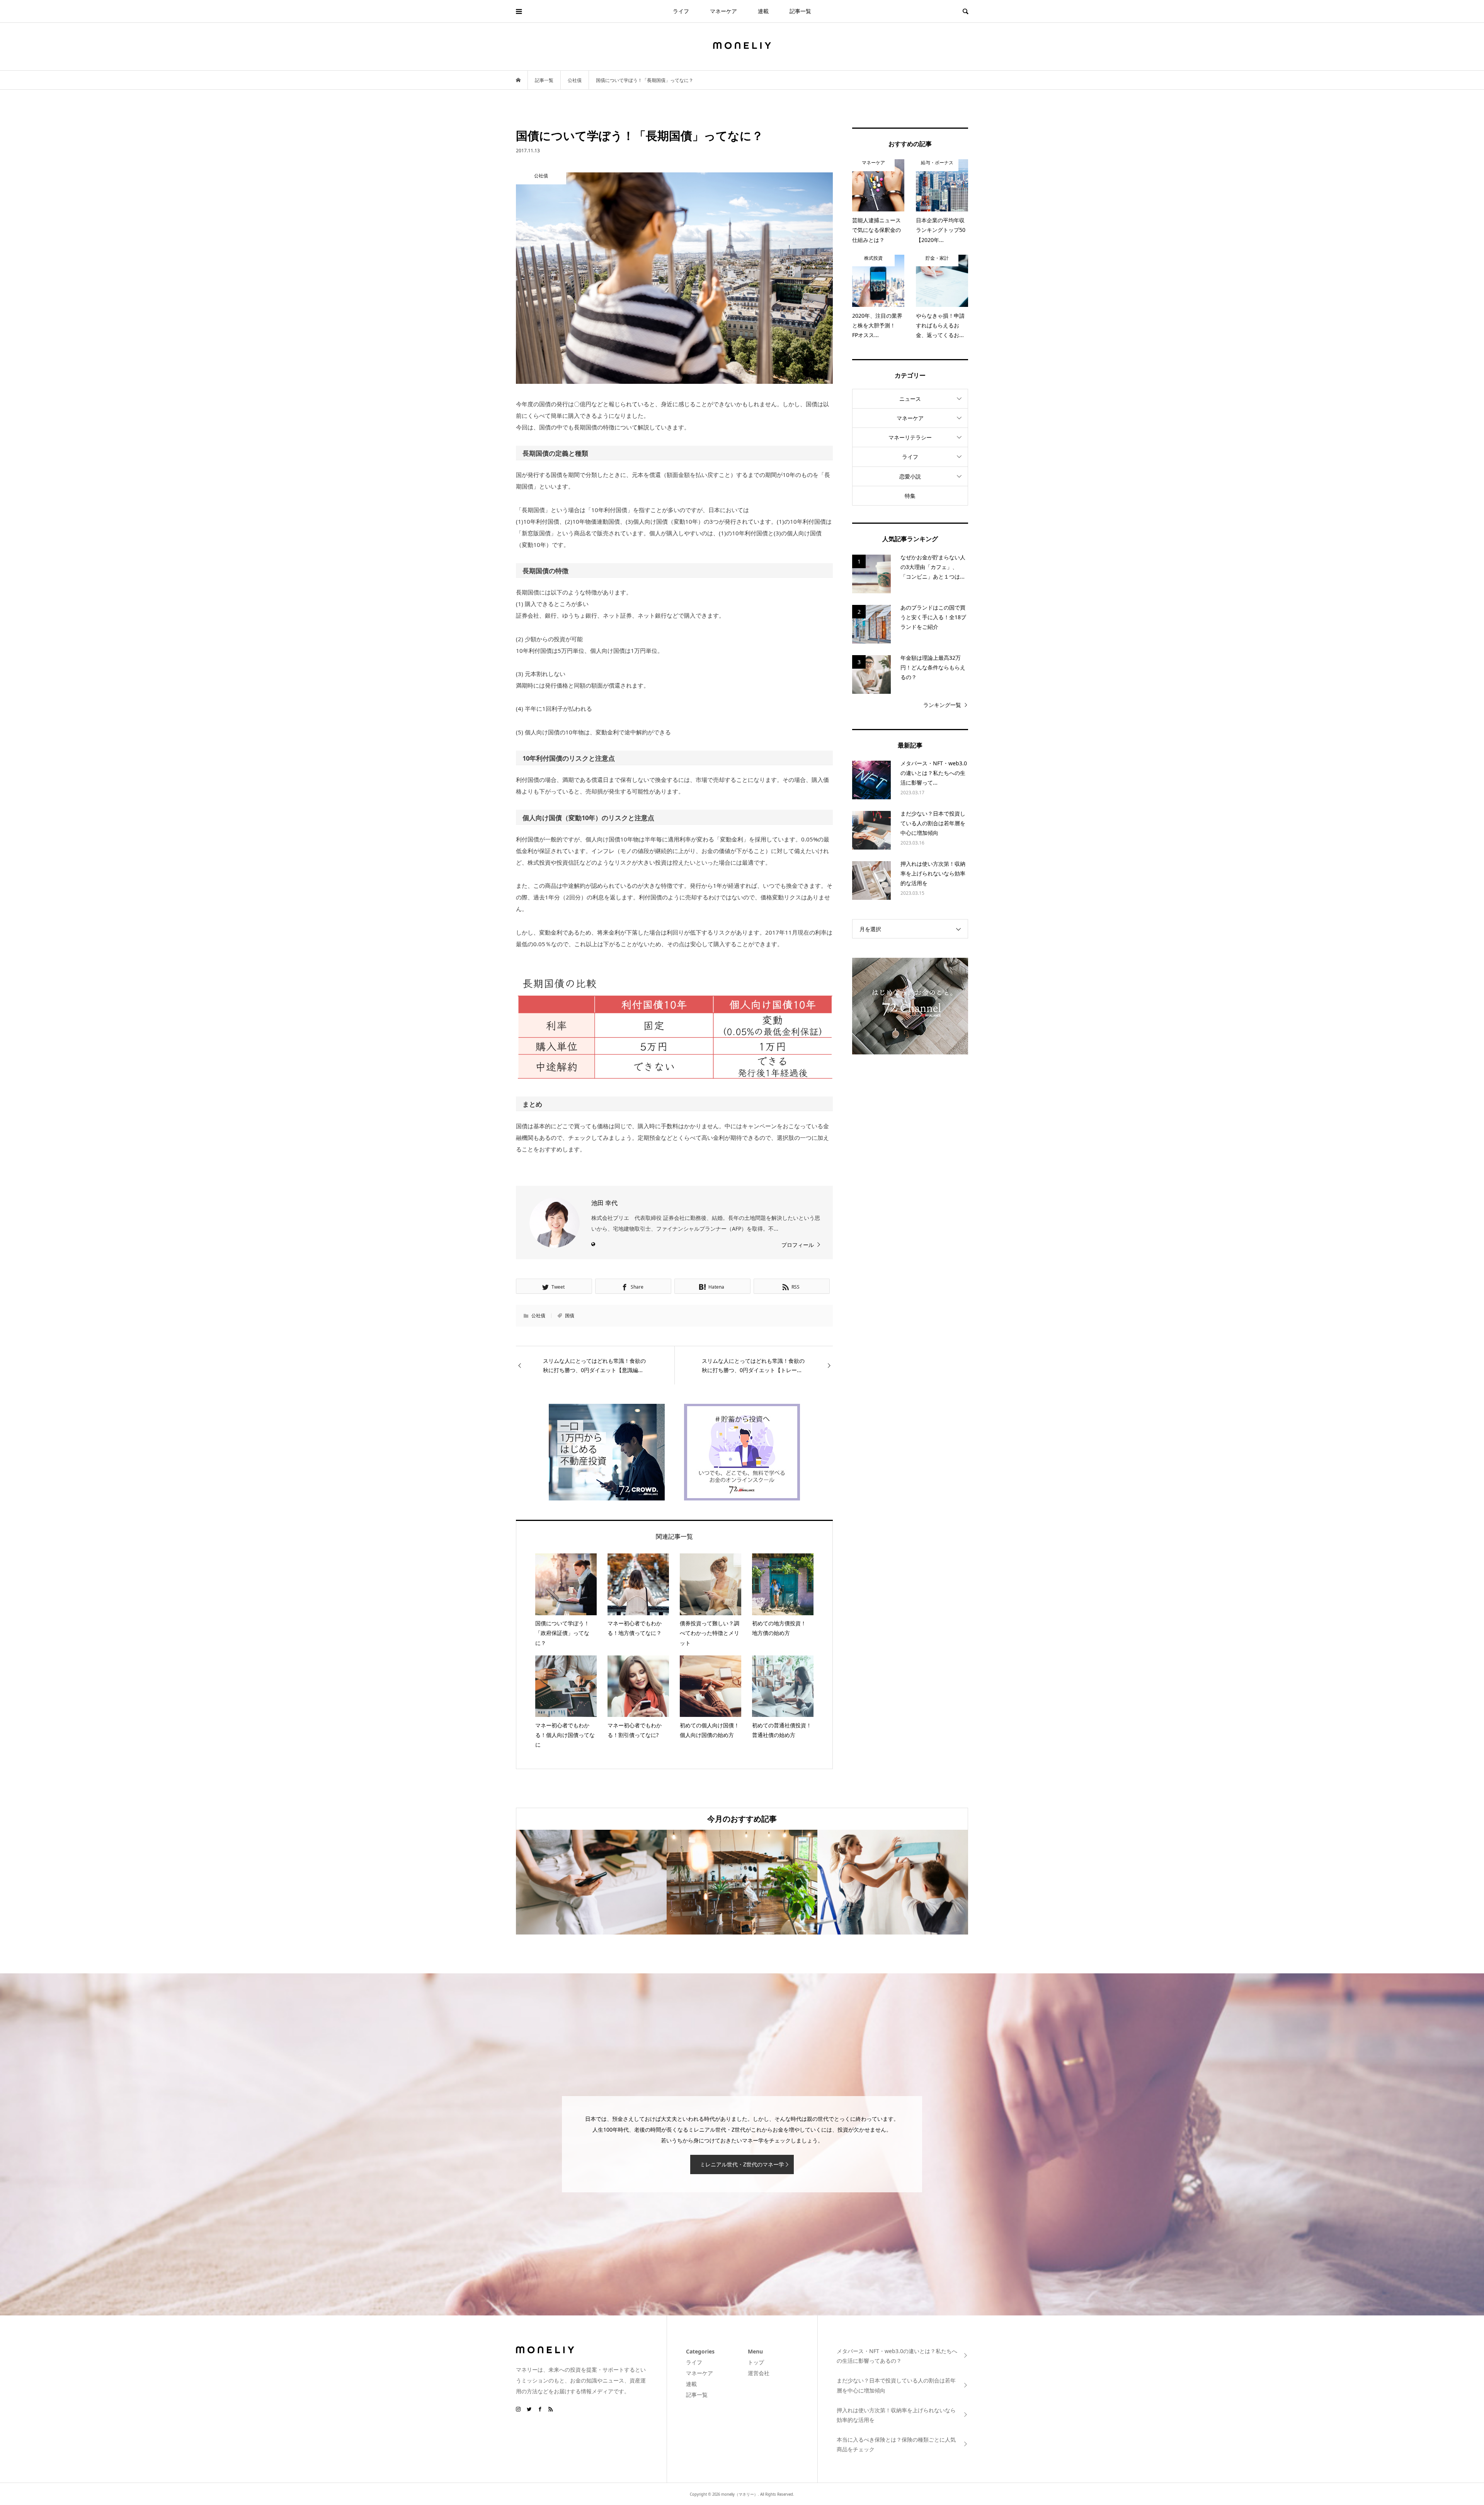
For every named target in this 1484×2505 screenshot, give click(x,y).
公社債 (538, 1316)
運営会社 (759, 2373)
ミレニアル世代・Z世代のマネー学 (742, 2164)
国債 (570, 1316)
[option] (591, 1882)
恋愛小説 (910, 476)
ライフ (681, 11)
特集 (910, 496)
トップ (756, 2362)
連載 (763, 11)
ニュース (910, 399)
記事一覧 (800, 11)
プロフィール (798, 1245)
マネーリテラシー (910, 437)
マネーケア (723, 11)
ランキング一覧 (942, 705)
